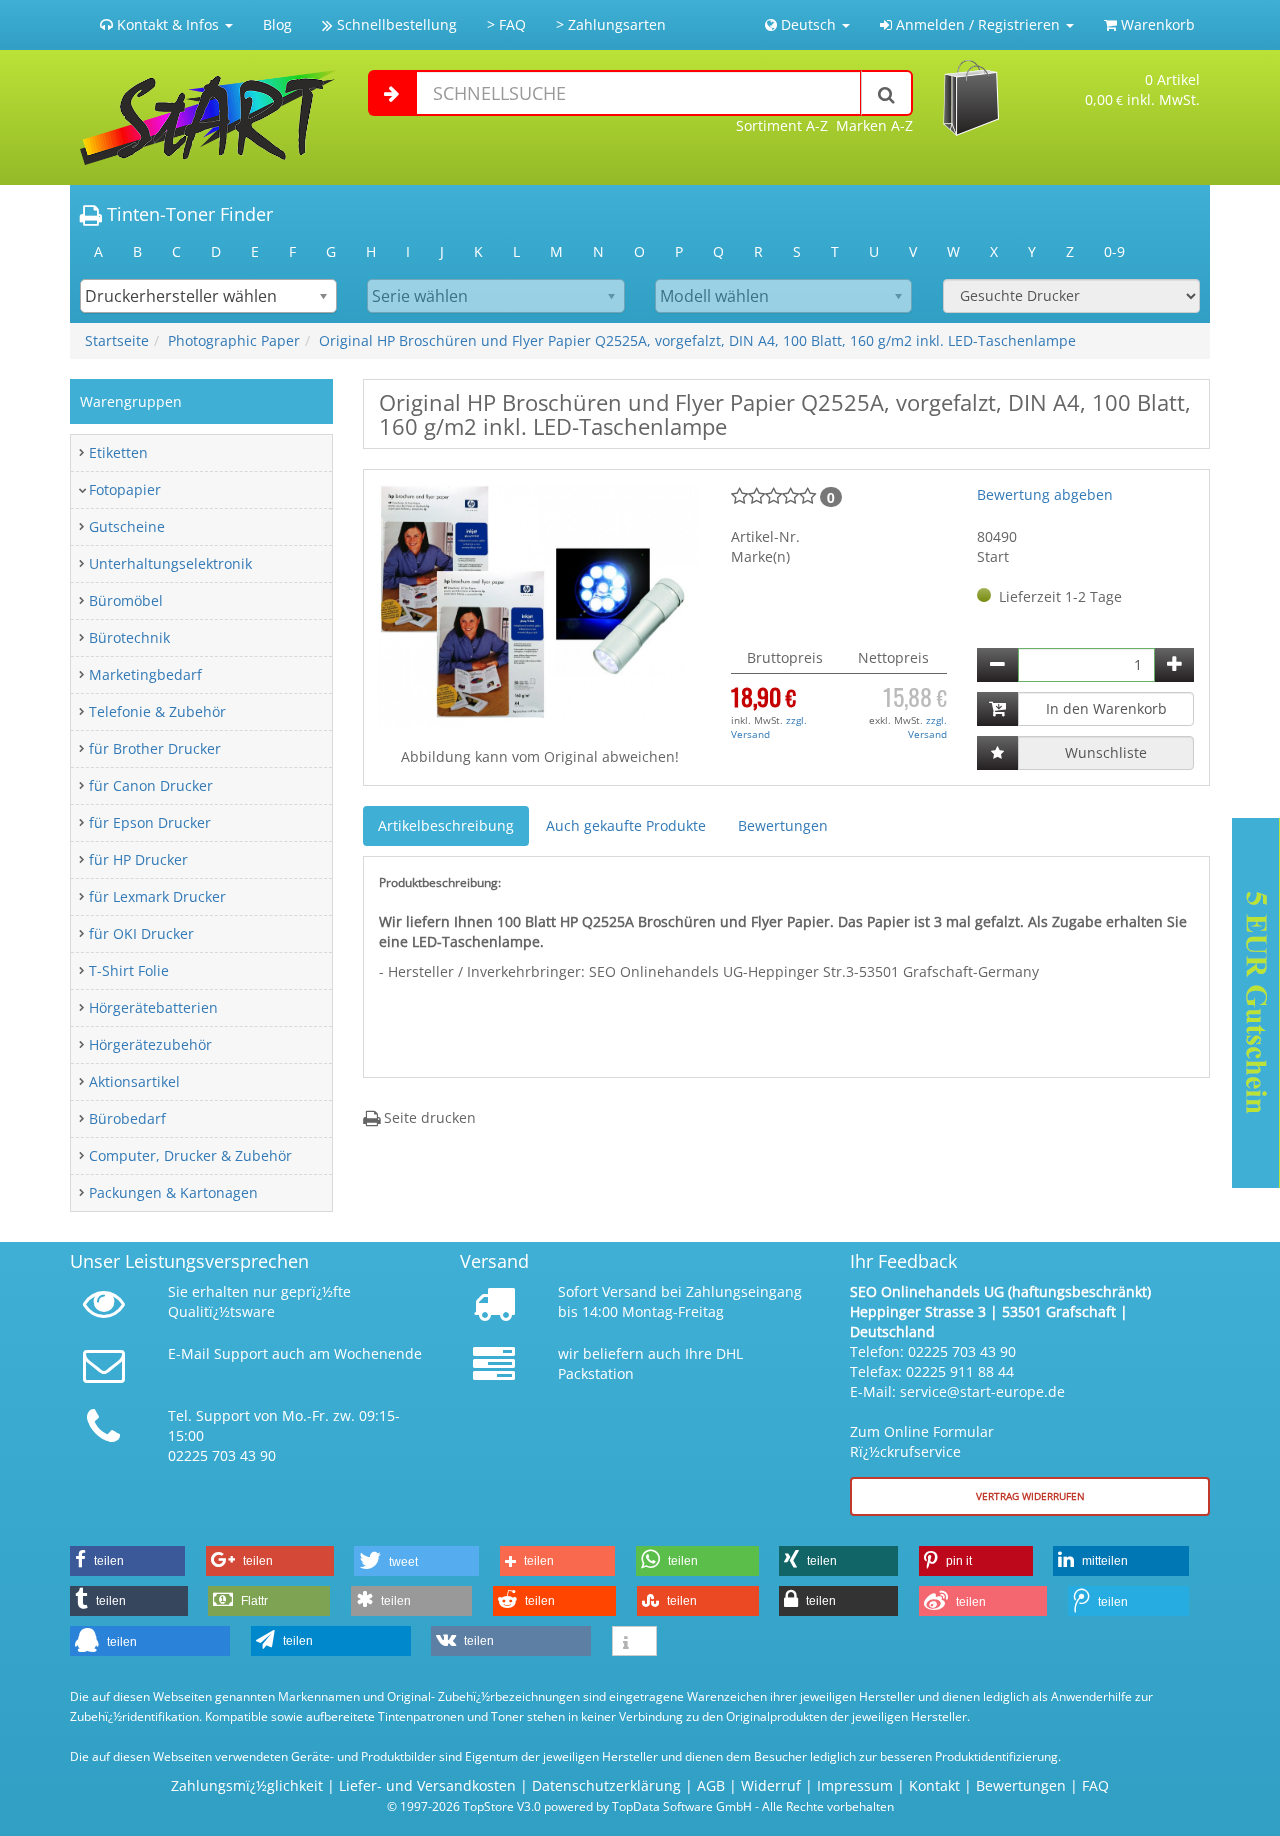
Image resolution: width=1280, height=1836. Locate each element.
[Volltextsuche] (887, 93)
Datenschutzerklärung (606, 1785)
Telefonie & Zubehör (157, 711)
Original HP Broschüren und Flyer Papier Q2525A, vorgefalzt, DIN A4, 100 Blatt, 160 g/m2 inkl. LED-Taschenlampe (697, 340)
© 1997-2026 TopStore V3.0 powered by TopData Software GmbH (569, 1806)
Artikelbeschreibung (446, 825)
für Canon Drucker (151, 785)
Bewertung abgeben (1045, 494)
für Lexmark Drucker (157, 896)
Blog (277, 24)
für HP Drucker (138, 859)
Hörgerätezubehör (150, 1044)
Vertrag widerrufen (1030, 1496)
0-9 (1114, 251)
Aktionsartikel (134, 1081)
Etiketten (118, 452)
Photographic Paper (234, 340)
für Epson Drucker (150, 822)
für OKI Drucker (141, 933)
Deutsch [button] (808, 24)
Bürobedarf (127, 1118)
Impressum (855, 1785)
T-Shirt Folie (129, 970)
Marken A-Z (874, 125)
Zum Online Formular (922, 1431)
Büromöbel (126, 600)
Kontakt (934, 1785)
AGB (711, 1785)
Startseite (117, 340)
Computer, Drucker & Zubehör (190, 1155)
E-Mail (189, 1353)
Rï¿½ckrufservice (905, 1451)
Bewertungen (783, 825)
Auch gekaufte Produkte (626, 825)
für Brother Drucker (155, 748)
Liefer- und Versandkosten (427, 1785)
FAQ (1095, 1785)
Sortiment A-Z (782, 125)
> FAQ (506, 24)
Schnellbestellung (395, 24)
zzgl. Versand (769, 727)
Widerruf (771, 1785)
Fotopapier (125, 489)
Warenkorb (1156, 24)
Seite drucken (428, 1117)
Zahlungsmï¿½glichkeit (247, 1785)
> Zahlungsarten (611, 24)
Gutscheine (127, 526)
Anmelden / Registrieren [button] (978, 24)
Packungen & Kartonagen (173, 1192)
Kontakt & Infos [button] (168, 24)
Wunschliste (1106, 752)
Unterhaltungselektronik (170, 563)
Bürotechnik (129, 637)
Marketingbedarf (145, 674)
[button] (127, 1561)
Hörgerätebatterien (153, 1007)
